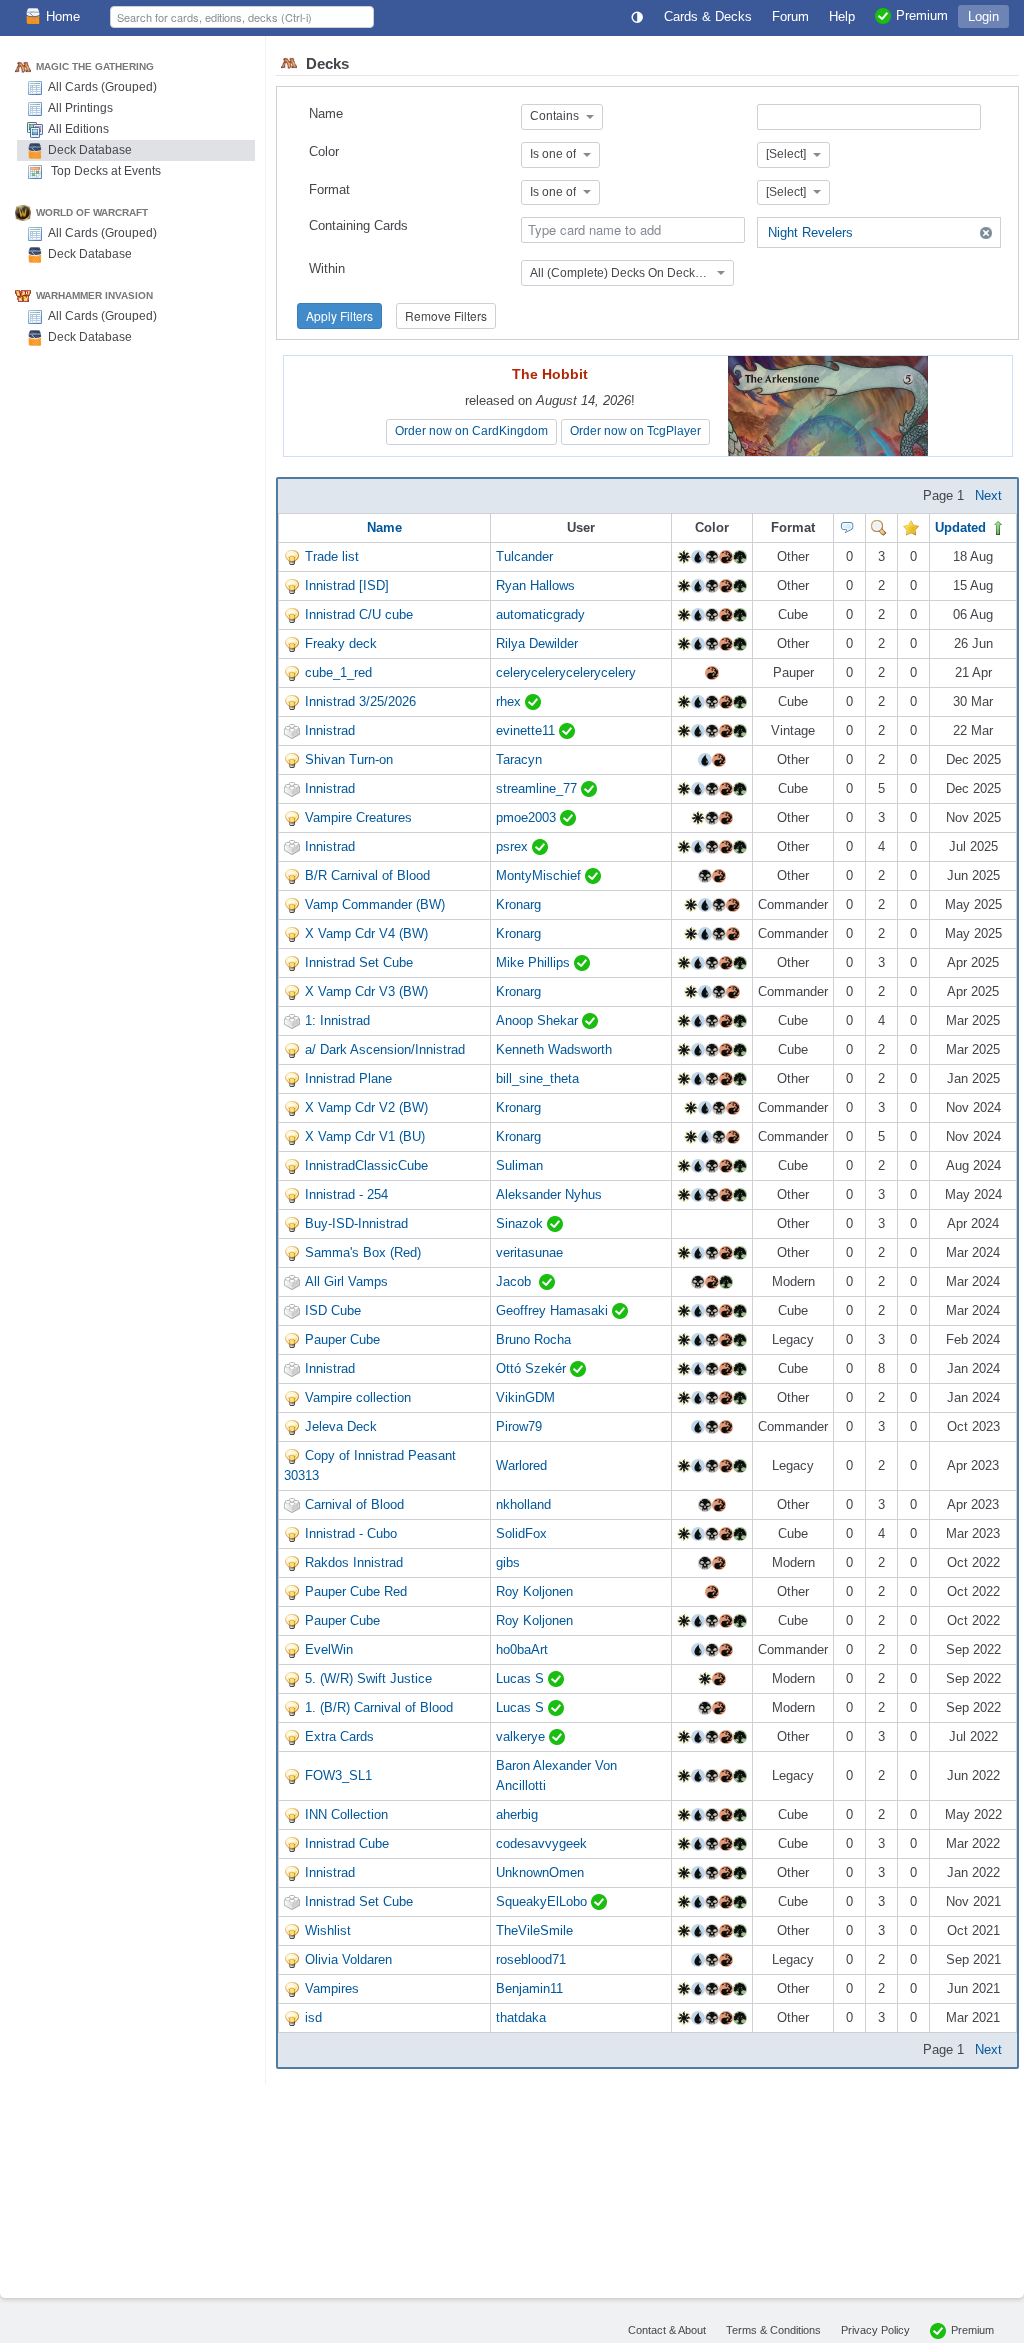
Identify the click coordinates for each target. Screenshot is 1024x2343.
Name (326, 113)
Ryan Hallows (535, 585)
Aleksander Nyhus (549, 1194)
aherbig (517, 1814)
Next (988, 495)
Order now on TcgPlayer (635, 431)
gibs (508, 1562)
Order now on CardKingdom (471, 431)
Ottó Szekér (533, 1368)
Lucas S (522, 1678)
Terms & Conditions (773, 2330)
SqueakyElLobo (543, 1901)
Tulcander (524, 556)
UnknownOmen (540, 1872)
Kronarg (518, 904)
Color (324, 151)
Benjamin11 (529, 1988)
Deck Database (90, 150)
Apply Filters (339, 315)
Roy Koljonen (534, 1591)
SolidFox (521, 1533)
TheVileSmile (534, 1930)
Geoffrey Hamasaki (554, 1310)
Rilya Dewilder (537, 643)
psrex (514, 846)
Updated (962, 527)
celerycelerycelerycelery (566, 672)
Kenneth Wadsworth (554, 1049)
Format (329, 189)
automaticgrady (540, 614)
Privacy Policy (875, 2330)
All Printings (80, 108)
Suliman (519, 1165)
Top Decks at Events (104, 171)
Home (63, 16)
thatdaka (521, 2017)
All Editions (78, 129)
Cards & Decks (708, 16)
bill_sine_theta (537, 1078)
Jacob (517, 1281)
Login (983, 16)
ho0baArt (522, 1649)
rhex (510, 701)
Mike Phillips (535, 962)
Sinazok (521, 1223)
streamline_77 (538, 788)
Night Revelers (810, 232)
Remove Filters (446, 315)
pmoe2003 (528, 817)
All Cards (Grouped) (102, 87)
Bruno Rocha (533, 1339)
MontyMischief (540, 875)
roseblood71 (531, 1959)
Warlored (521, 1465)
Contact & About (667, 2330)
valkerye (522, 1736)
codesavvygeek (541, 1843)
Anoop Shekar (539, 1020)
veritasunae (529, 1252)
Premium (972, 2330)
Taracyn (519, 759)
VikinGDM (525, 1397)
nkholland (523, 1504)
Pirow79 (519, 1426)
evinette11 (527, 730)
